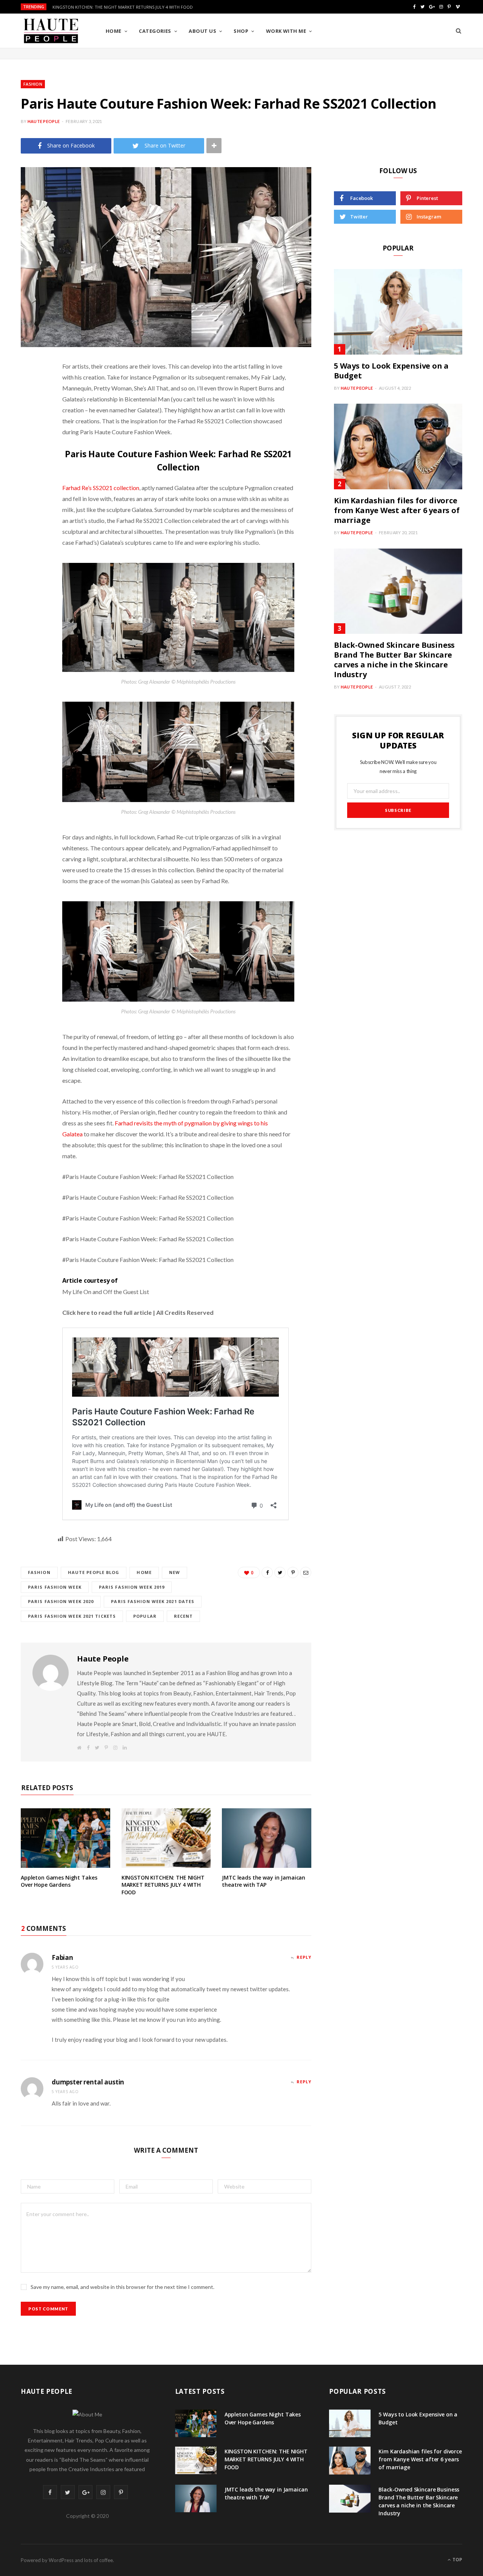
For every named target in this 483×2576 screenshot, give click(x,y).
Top (457, 2560)
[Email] (28, 466)
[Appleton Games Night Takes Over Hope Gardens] (65, 1838)
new (175, 1572)
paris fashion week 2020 (61, 1601)
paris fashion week (55, 1587)
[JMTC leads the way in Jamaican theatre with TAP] (267, 1838)
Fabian (62, 1957)
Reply (304, 1957)
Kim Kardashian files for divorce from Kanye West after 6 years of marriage (397, 510)
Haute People (44, 121)
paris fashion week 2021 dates (153, 1601)
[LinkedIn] (28, 446)
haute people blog (94, 1572)
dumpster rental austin (88, 2082)
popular (145, 1616)
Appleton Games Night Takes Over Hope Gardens (59, 1881)
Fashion (33, 84)
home (144, 1572)
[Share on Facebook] (28, 389)
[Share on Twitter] (28, 408)
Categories (155, 31)
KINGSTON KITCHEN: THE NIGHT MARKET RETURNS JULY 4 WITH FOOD (123, 7)
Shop (241, 31)
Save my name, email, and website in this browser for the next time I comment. (122, 2287)
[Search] (458, 31)
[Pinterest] (28, 427)
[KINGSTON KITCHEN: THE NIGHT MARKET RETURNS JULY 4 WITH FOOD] (166, 1838)
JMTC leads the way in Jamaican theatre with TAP (264, 1881)
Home (114, 31)
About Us (202, 31)
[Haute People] (51, 31)
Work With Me (286, 31)
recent (184, 1616)
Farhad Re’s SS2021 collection (101, 488)
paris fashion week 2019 (132, 1587)
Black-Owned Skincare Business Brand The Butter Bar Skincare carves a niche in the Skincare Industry (394, 660)
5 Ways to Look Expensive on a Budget (391, 371)
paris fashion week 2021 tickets (72, 1616)
